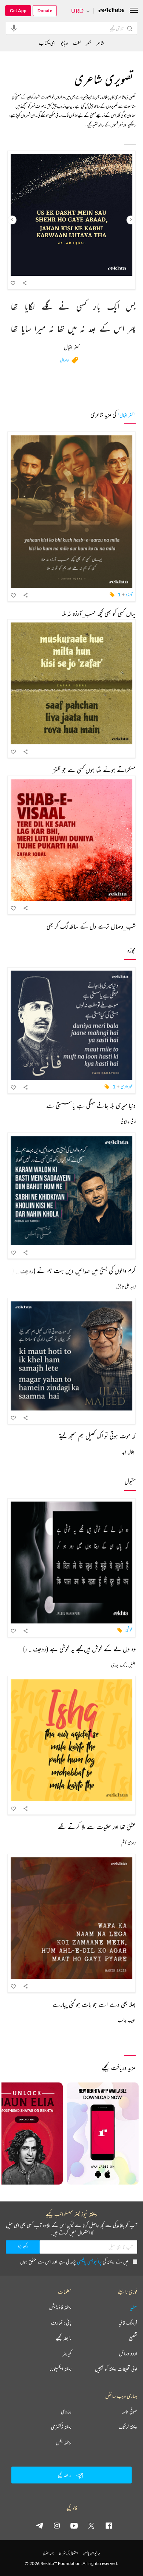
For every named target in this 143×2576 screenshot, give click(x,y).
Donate (45, 10)
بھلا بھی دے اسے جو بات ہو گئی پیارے (94, 2004)
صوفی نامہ (130, 2411)
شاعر (100, 43)
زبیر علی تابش (126, 1287)
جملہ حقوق (48, 2553)
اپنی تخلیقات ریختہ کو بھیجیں (116, 2369)
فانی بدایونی (128, 1121)
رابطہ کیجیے (64, 2338)
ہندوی (66, 2411)
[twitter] (91, 2525)
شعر (89, 43)
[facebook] (109, 2525)
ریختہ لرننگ (128, 2427)
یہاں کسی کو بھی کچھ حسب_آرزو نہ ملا (99, 613)
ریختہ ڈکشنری (61, 2427)
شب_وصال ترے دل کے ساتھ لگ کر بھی (91, 926)
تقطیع (133, 2338)
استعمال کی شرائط (68, 2553)
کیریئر (67, 2353)
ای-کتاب (47, 43)
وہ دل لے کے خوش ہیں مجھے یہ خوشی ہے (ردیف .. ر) (79, 1649)
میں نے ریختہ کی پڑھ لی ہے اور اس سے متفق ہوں (74, 2261)
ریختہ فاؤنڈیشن (60, 2307)
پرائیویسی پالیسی (89, 2261)
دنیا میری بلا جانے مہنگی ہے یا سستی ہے (91, 1105)
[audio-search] (14, 28)
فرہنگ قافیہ (128, 2323)
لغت (77, 43)
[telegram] (40, 2525)
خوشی (129, 1630)
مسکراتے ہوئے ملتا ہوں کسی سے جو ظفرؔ (94, 770)
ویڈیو (64, 43)
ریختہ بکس (64, 2442)
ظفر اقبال (72, 348)
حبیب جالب (127, 2020)
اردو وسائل (128, 2353)
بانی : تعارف (61, 2323)
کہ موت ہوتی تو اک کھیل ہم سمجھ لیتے (97, 1436)
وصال (64, 360)
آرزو (129, 594)
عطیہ (133, 2307)
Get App (18, 10)
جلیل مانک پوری (123, 1665)
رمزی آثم (129, 1842)
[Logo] (111, 11)
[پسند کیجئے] (13, 283)
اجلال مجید (129, 1452)
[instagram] (57, 2525)
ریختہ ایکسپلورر (61, 2369)
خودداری (126, 1086)
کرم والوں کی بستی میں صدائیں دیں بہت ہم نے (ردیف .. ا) (73, 1271)
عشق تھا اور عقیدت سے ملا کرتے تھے (97, 1827)
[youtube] (74, 2525)
